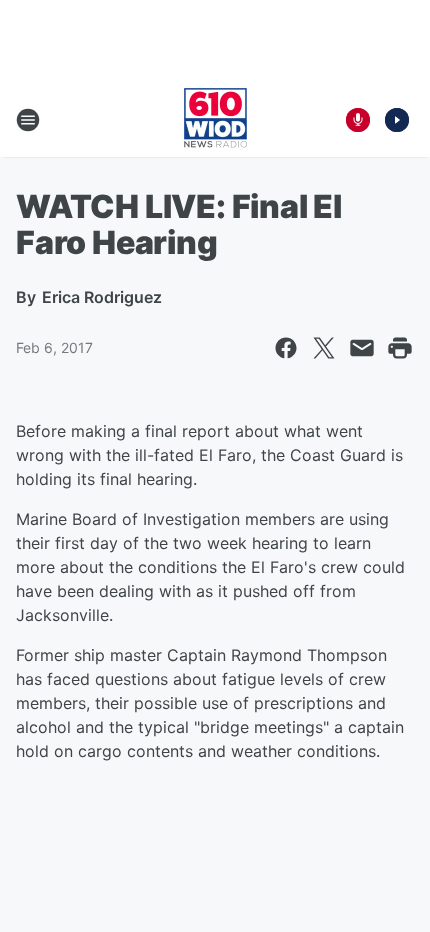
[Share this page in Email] (362, 348)
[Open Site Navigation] (28, 120)
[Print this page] (400, 348)
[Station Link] (215, 120)
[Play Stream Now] (397, 120)
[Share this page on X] (324, 348)
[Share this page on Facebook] (286, 348)
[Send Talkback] (358, 120)
